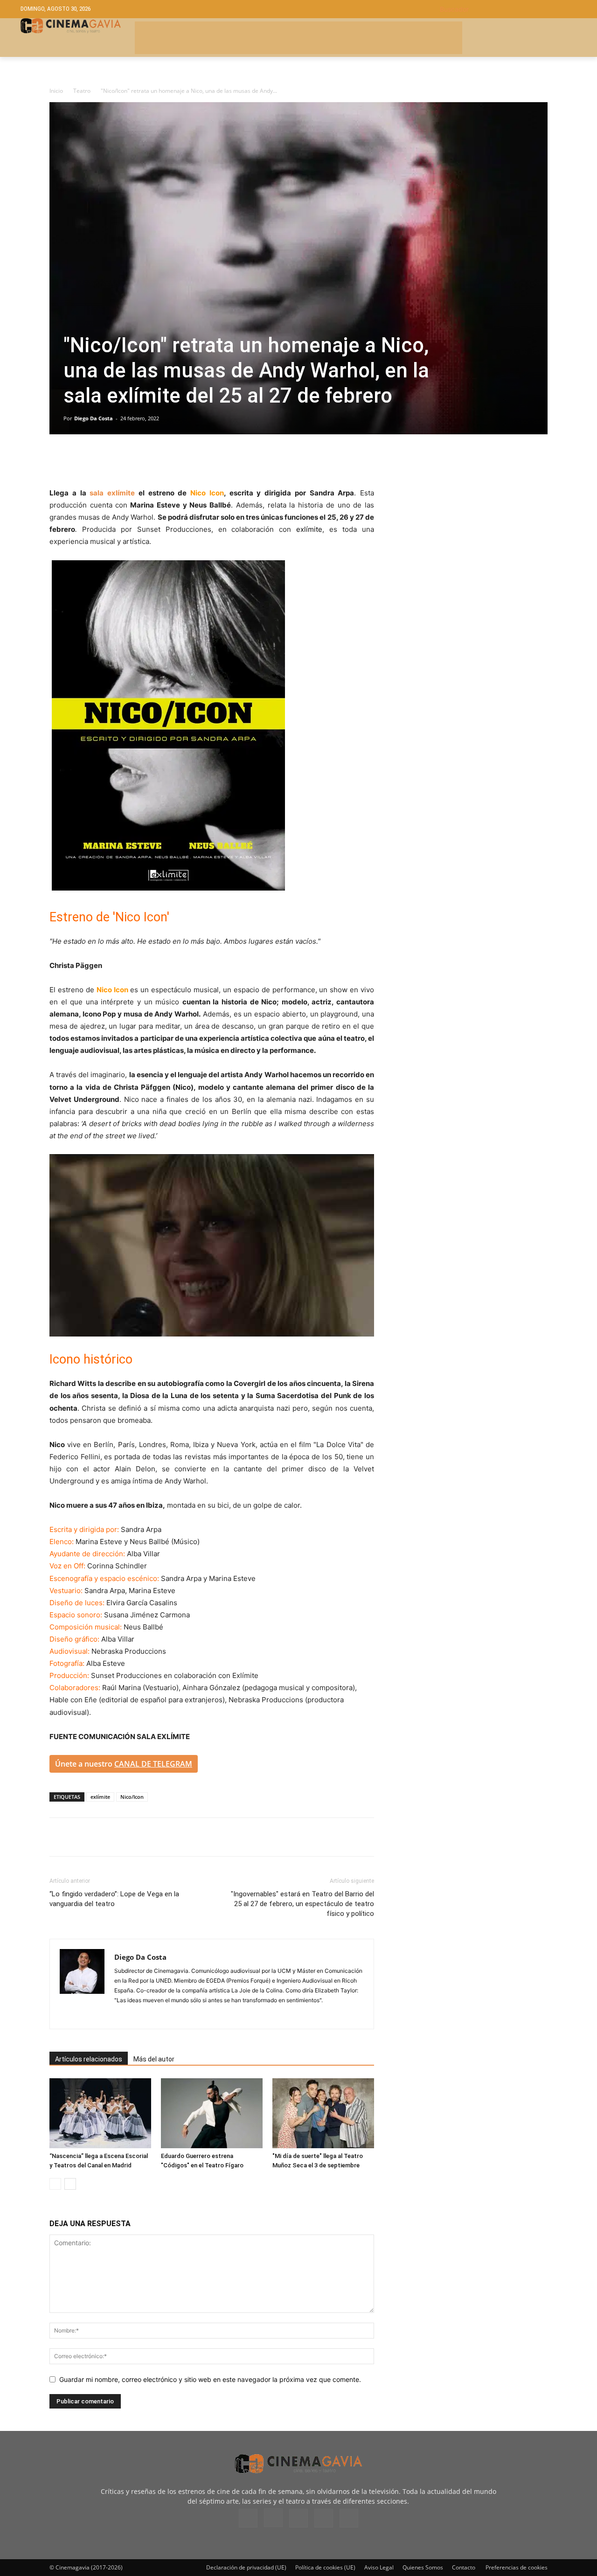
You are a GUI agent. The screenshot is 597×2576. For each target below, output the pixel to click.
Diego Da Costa (94, 418)
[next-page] (70, 2184)
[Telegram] (123, 460)
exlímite (309, 529)
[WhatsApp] (145, 460)
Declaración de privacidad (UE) (246, 2567)
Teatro (82, 91)
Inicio (56, 91)
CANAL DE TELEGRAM (153, 1764)
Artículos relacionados (89, 2059)
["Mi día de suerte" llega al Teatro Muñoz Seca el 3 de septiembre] (323, 2113)
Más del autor (154, 2059)
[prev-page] (55, 2184)
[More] (167, 460)
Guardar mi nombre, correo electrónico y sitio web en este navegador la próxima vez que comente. (210, 2379)
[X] (80, 460)
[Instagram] (122, 2016)
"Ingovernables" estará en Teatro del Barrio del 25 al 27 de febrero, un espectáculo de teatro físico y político (302, 1904)
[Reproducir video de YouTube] (212, 1245)
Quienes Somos (423, 2567)
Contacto (464, 2567)
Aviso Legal (379, 2567)
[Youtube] (349, 2518)
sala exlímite (111, 493)
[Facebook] (59, 460)
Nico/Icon (132, 1797)
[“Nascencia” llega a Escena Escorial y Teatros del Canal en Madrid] (100, 2113)
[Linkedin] (102, 460)
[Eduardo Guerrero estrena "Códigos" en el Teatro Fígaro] (212, 2113)
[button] (508, 9)
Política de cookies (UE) (325, 2567)
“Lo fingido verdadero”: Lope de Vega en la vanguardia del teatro (114, 1899)
